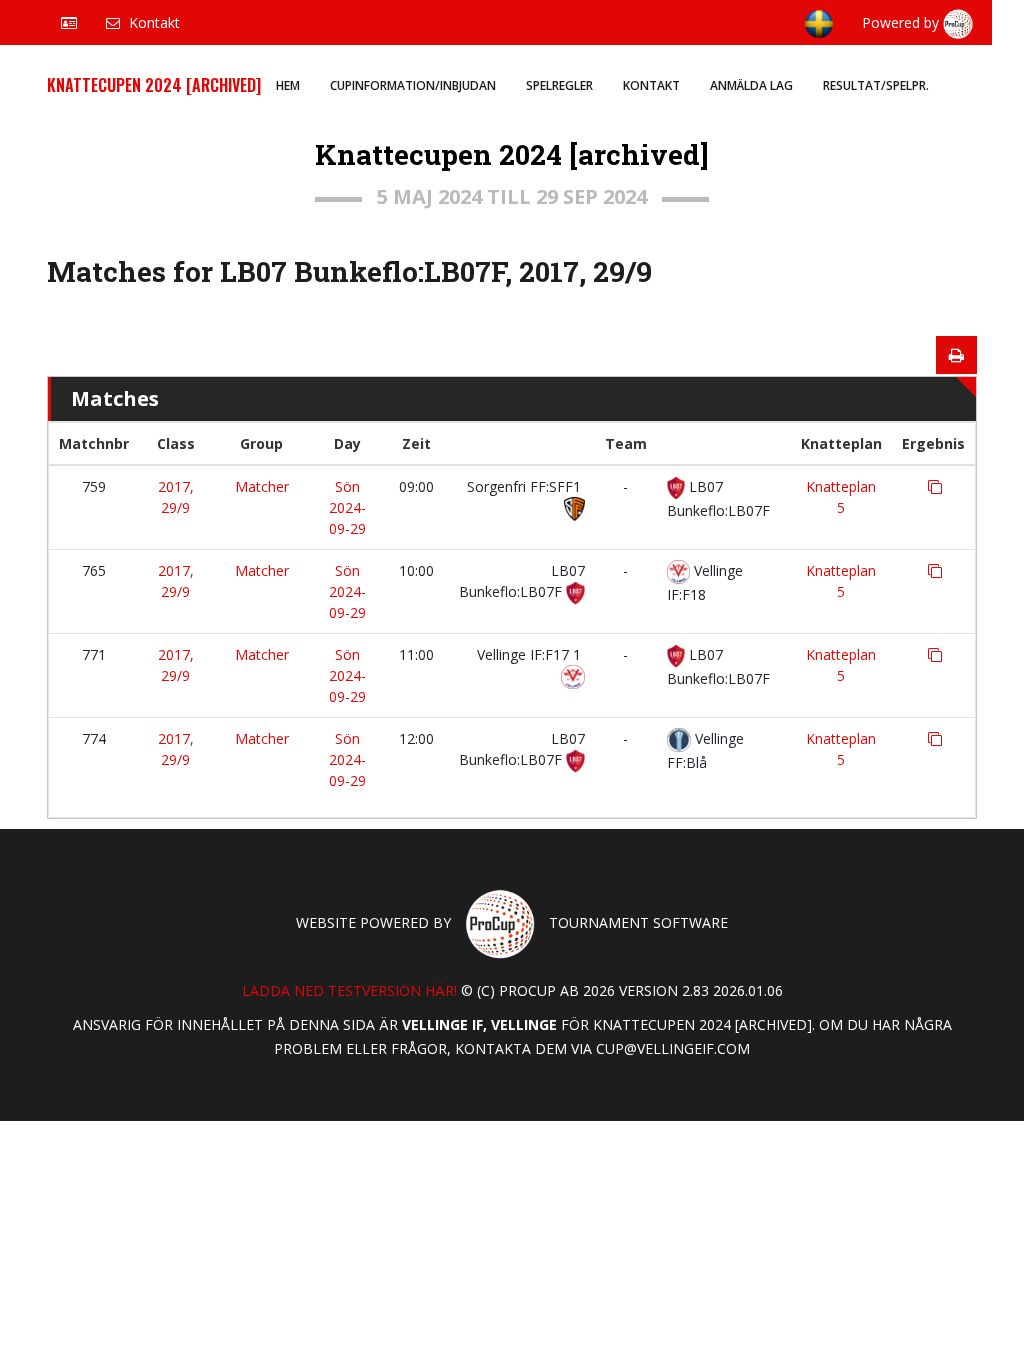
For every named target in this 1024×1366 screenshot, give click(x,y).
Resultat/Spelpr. (876, 85)
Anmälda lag (751, 85)
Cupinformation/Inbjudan (413, 85)
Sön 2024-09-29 (347, 507)
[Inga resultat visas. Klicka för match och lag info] (935, 487)
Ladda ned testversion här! (349, 990)
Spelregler (559, 85)
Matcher (262, 486)
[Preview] (956, 355)
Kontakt (651, 85)
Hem (288, 85)
